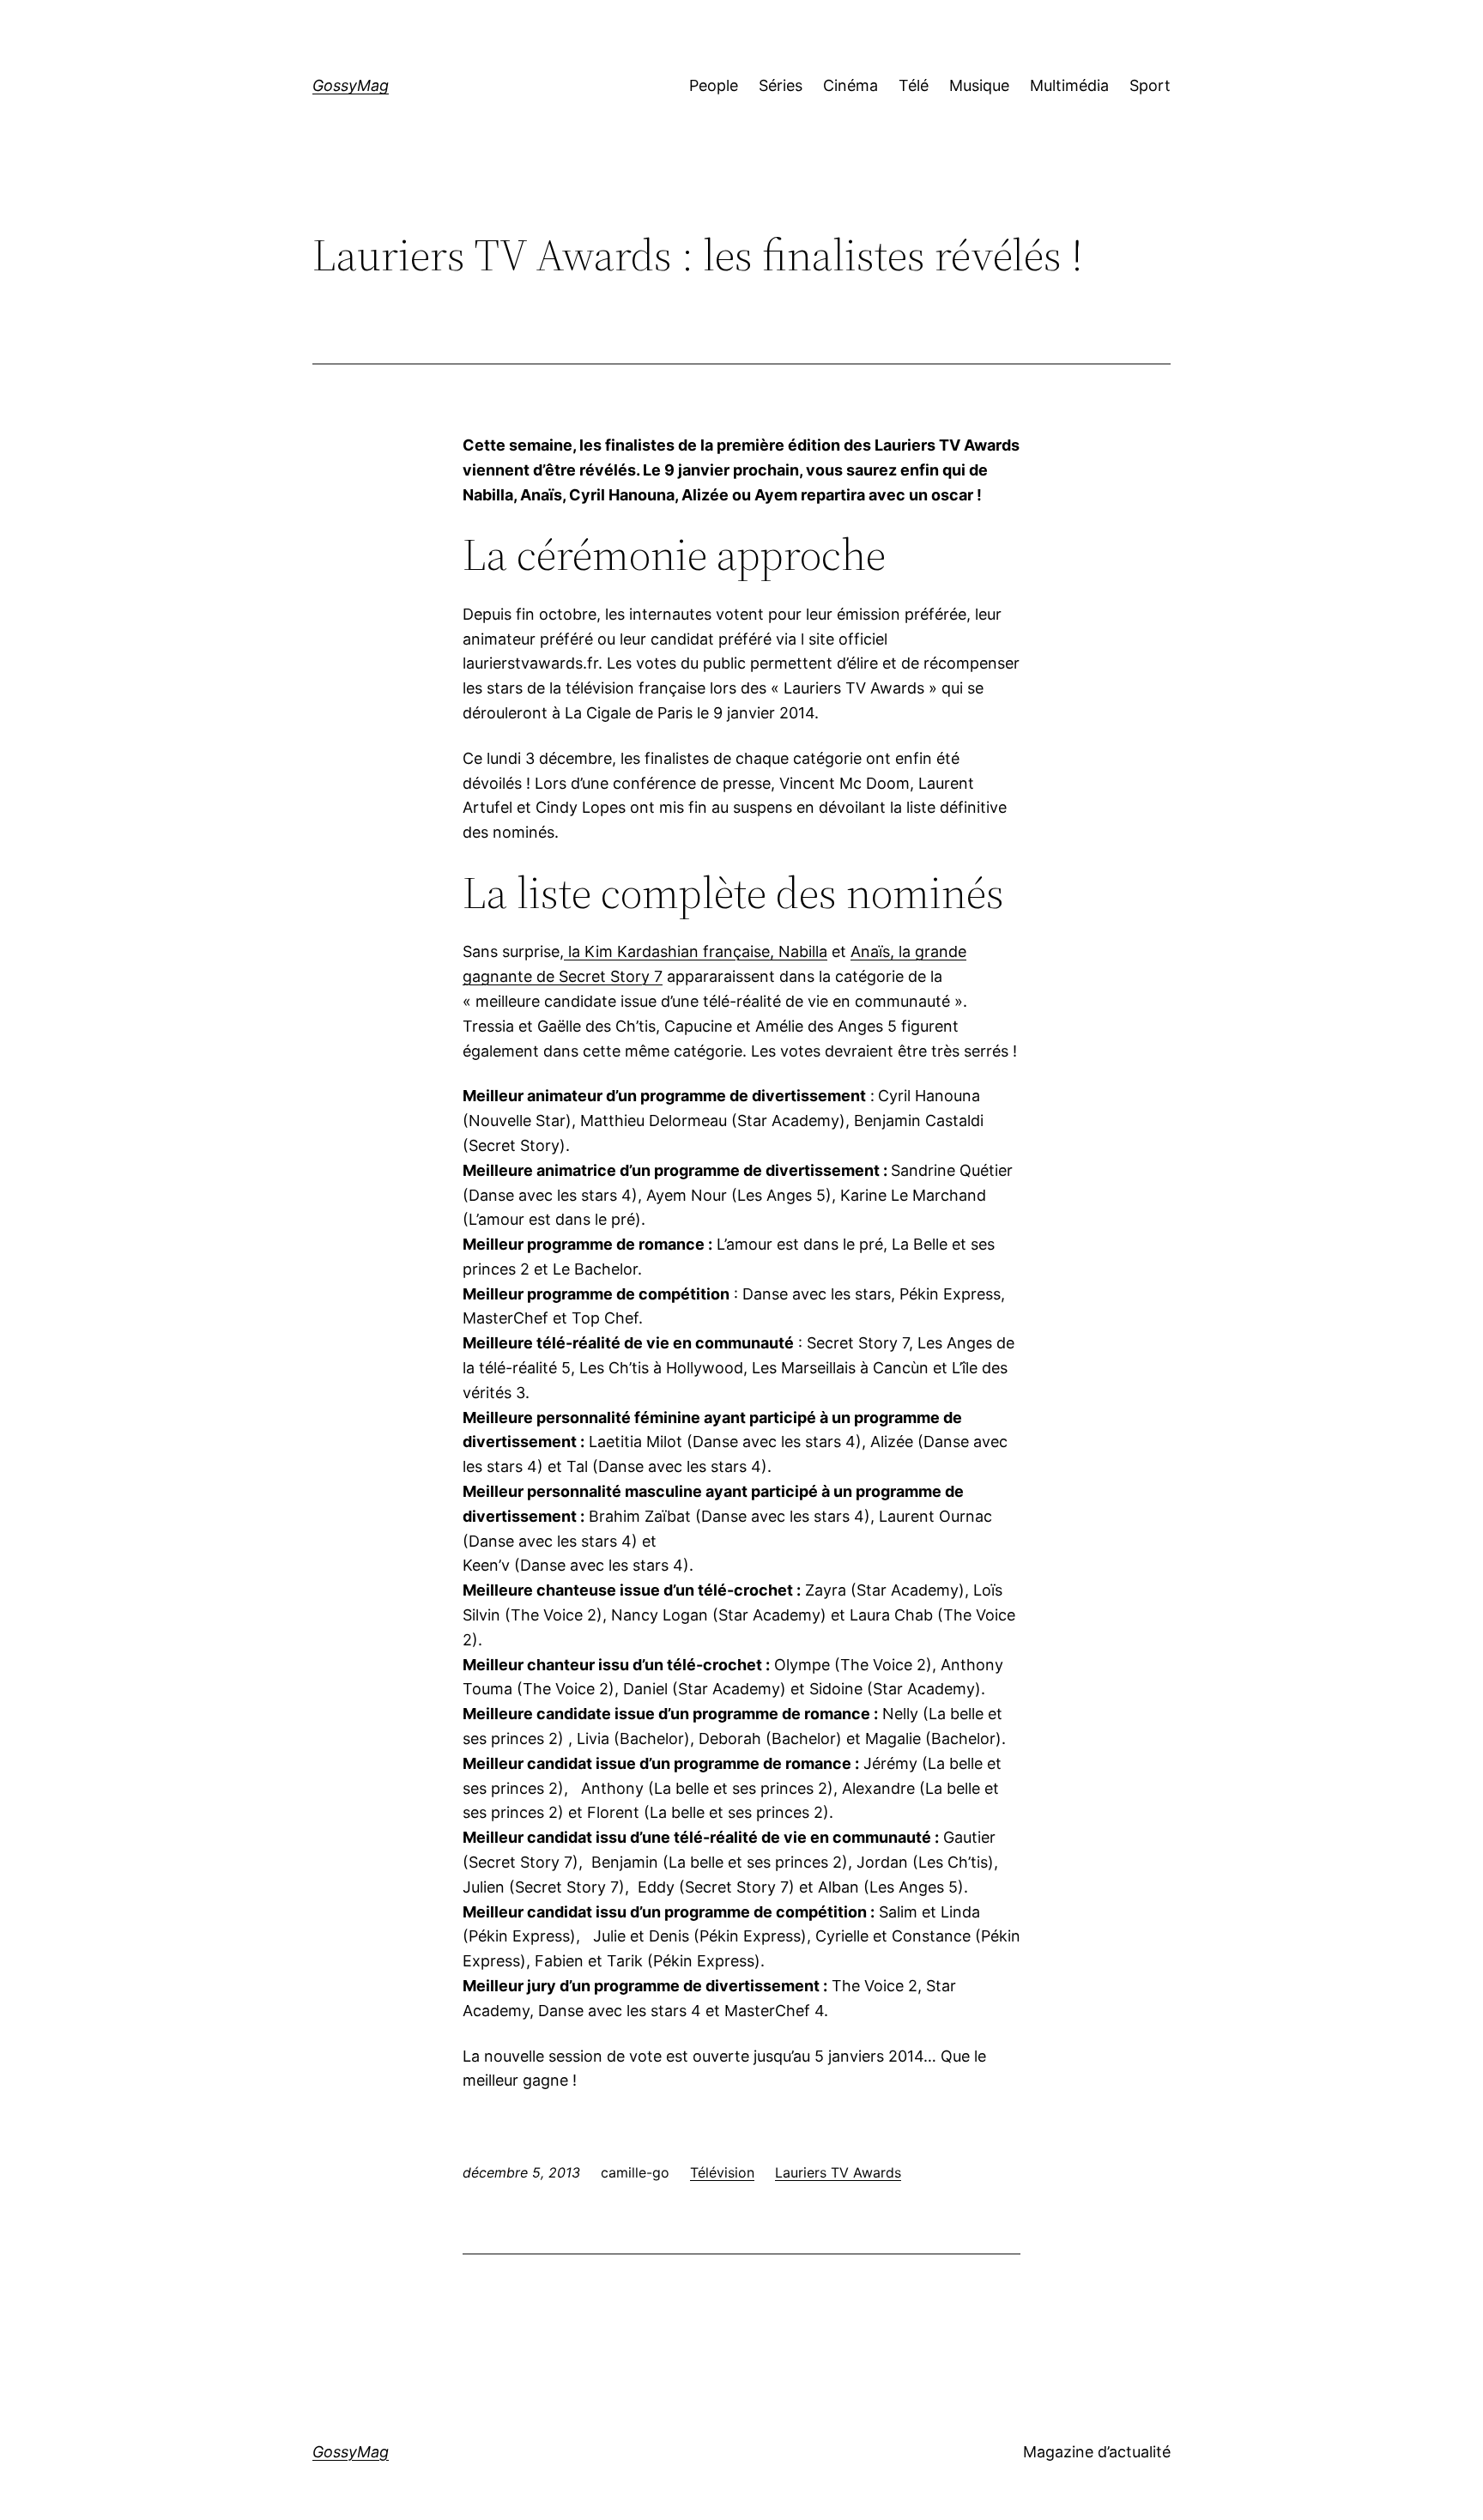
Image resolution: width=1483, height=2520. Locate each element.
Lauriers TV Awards (838, 2172)
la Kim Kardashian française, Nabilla (696, 951)
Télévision (722, 2172)
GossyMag (351, 85)
